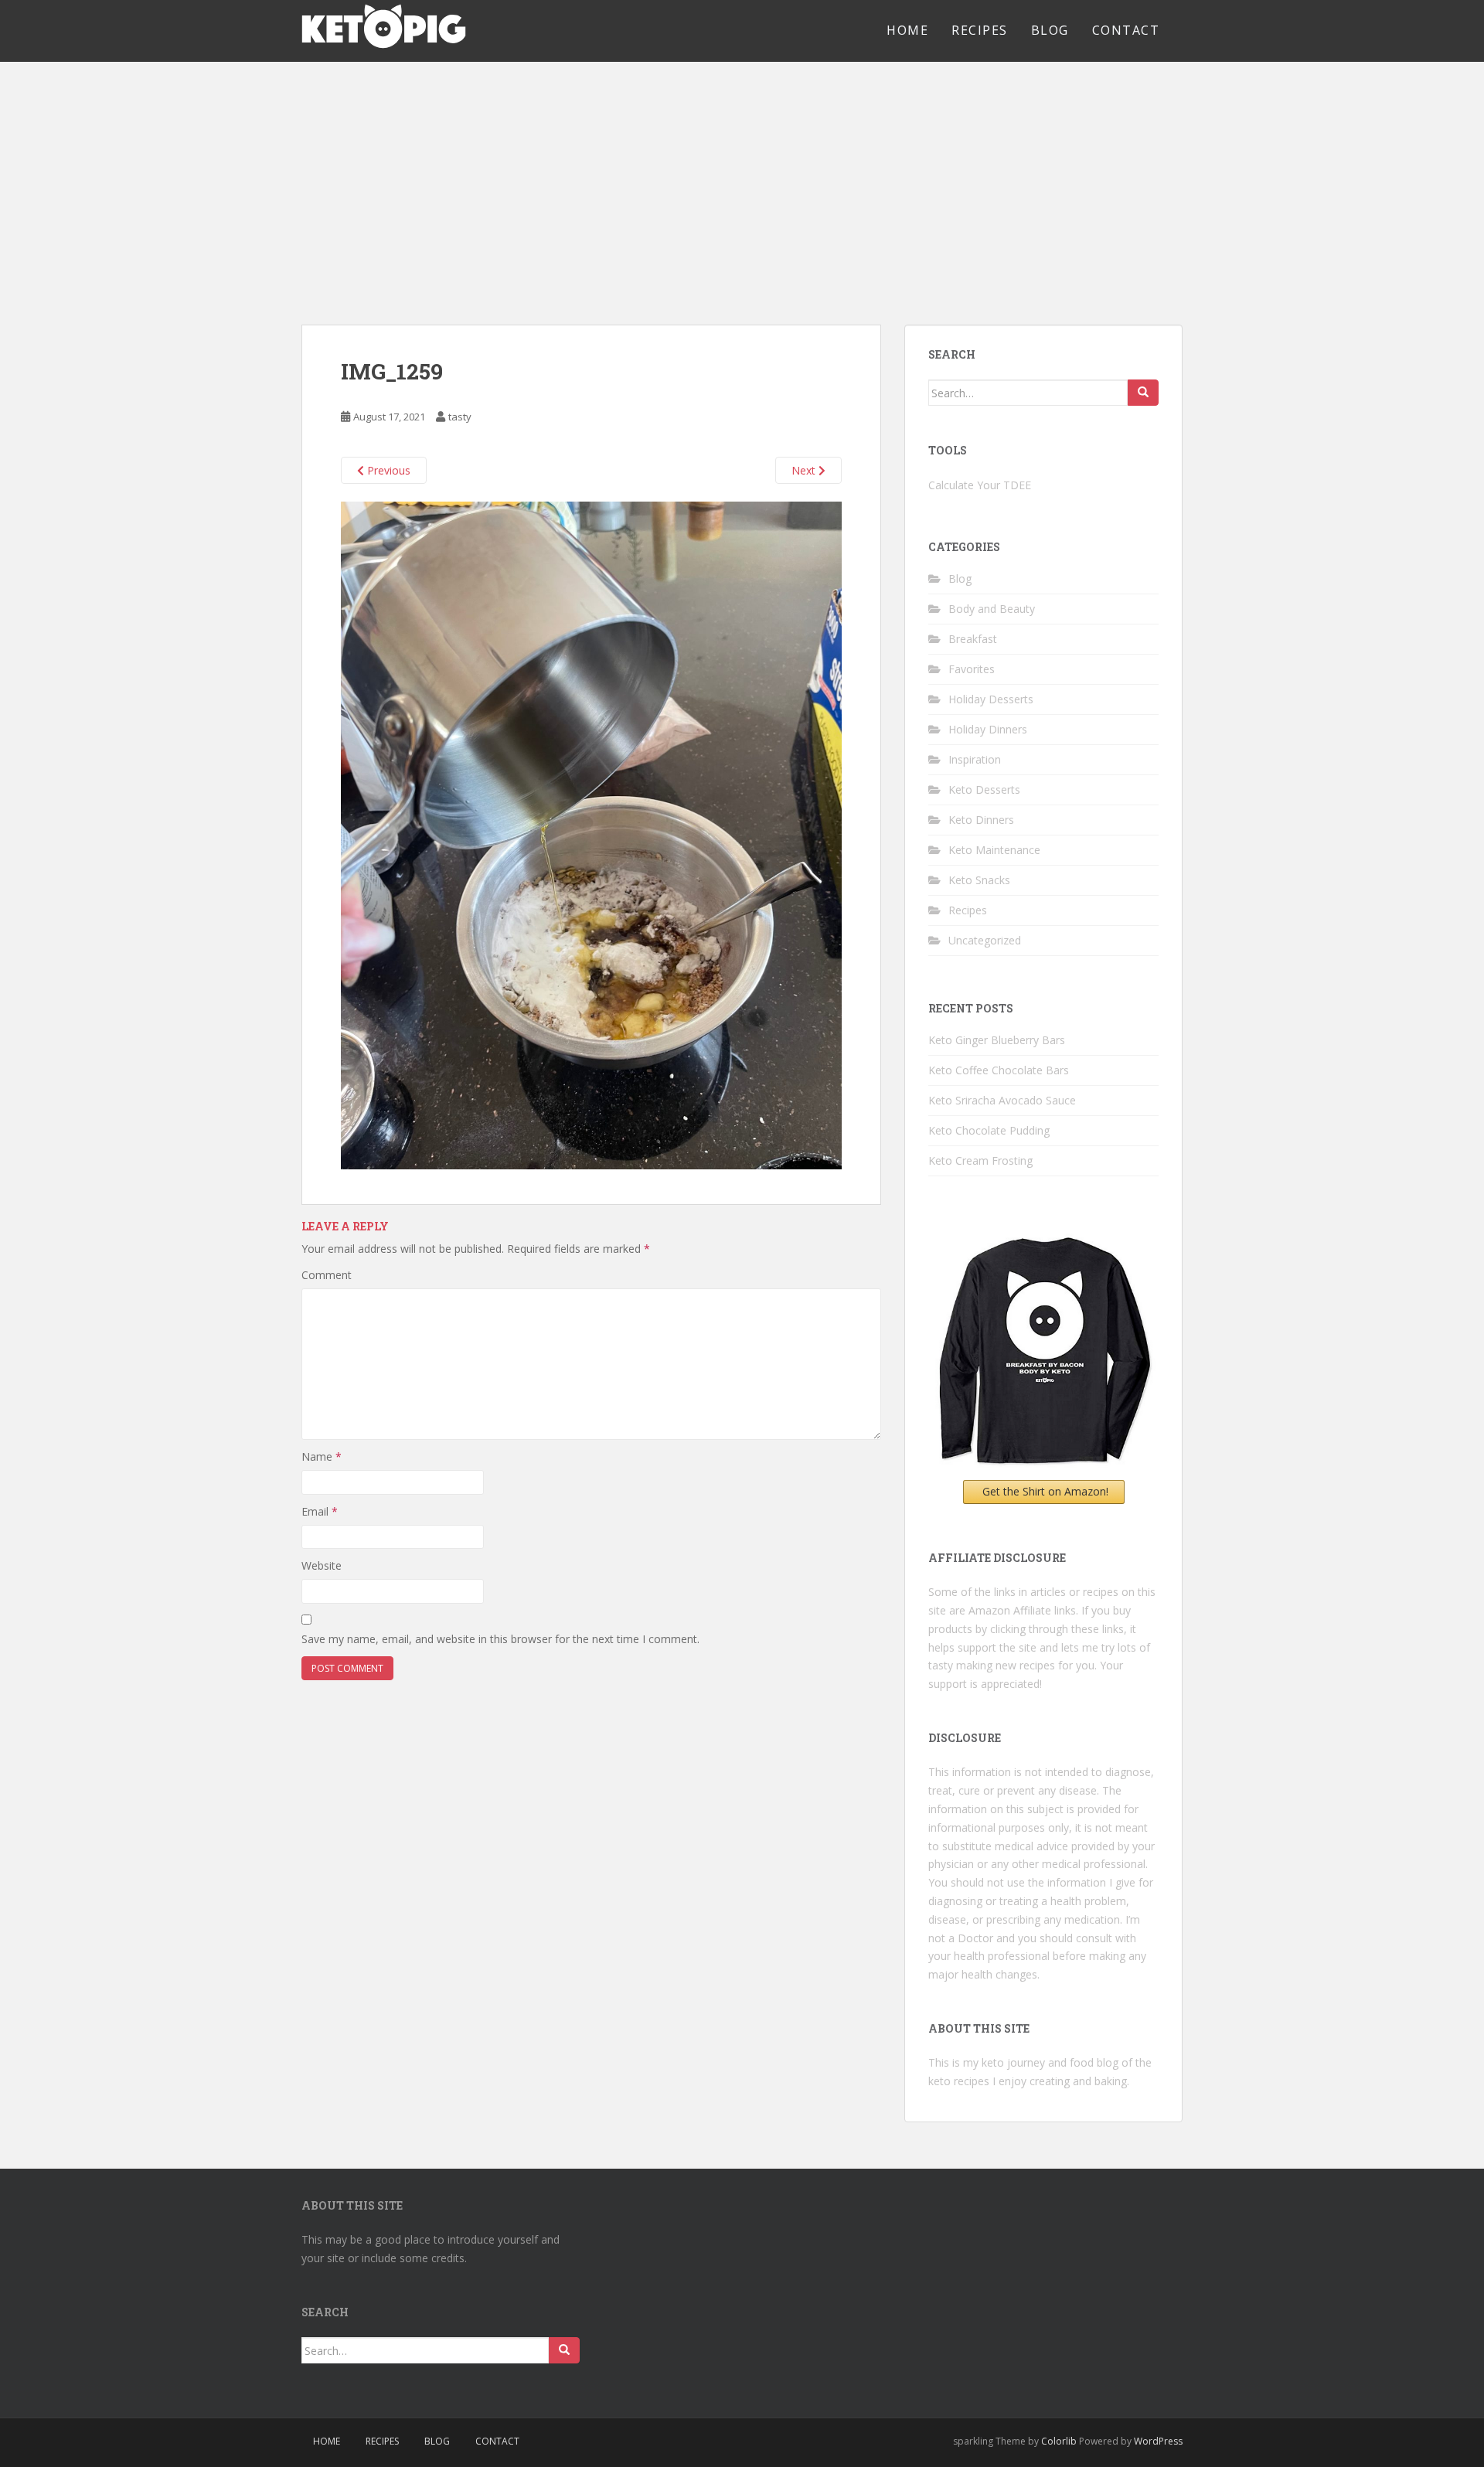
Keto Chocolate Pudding (989, 1130)
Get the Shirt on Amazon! (1045, 1491)
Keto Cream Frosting (980, 1160)
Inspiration (975, 759)
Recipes (980, 30)
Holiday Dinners (988, 729)
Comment (327, 1275)
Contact (1126, 30)
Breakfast (973, 639)
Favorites (972, 669)
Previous (387, 470)
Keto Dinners (981, 820)
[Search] (1143, 393)
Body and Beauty (992, 609)
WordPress (1158, 2441)
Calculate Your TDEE (980, 485)
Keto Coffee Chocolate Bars (999, 1070)
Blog (1050, 30)
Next (805, 470)
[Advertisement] (742, 178)
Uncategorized (985, 940)
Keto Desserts (984, 789)
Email (320, 1511)
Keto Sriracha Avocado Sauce (1002, 1100)
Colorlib (1059, 2441)
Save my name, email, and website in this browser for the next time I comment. (500, 1639)
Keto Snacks (979, 880)
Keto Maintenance (994, 850)
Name (322, 1456)
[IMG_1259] (591, 834)
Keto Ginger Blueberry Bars (997, 1040)
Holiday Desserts (991, 699)
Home (907, 30)
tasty (460, 417)
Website (322, 1565)
